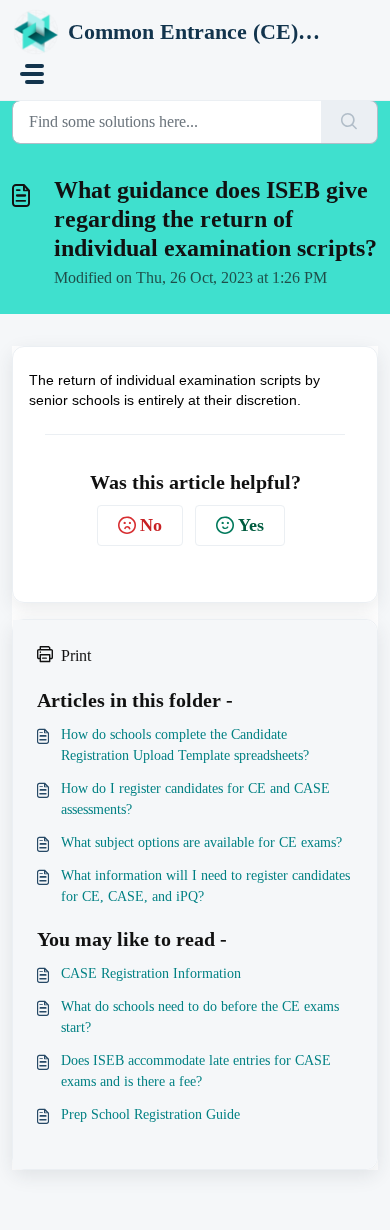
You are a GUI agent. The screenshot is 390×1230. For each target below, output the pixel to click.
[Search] (349, 122)
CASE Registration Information (151, 973)
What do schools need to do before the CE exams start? (200, 1017)
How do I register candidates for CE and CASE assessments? (195, 799)
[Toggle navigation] (32, 74)
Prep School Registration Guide (150, 1114)
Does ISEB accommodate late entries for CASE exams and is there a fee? (196, 1071)
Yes (251, 525)
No (151, 525)
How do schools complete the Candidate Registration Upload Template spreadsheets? (185, 745)
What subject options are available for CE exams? (201, 842)
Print (76, 655)
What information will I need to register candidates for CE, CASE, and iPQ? (205, 886)
